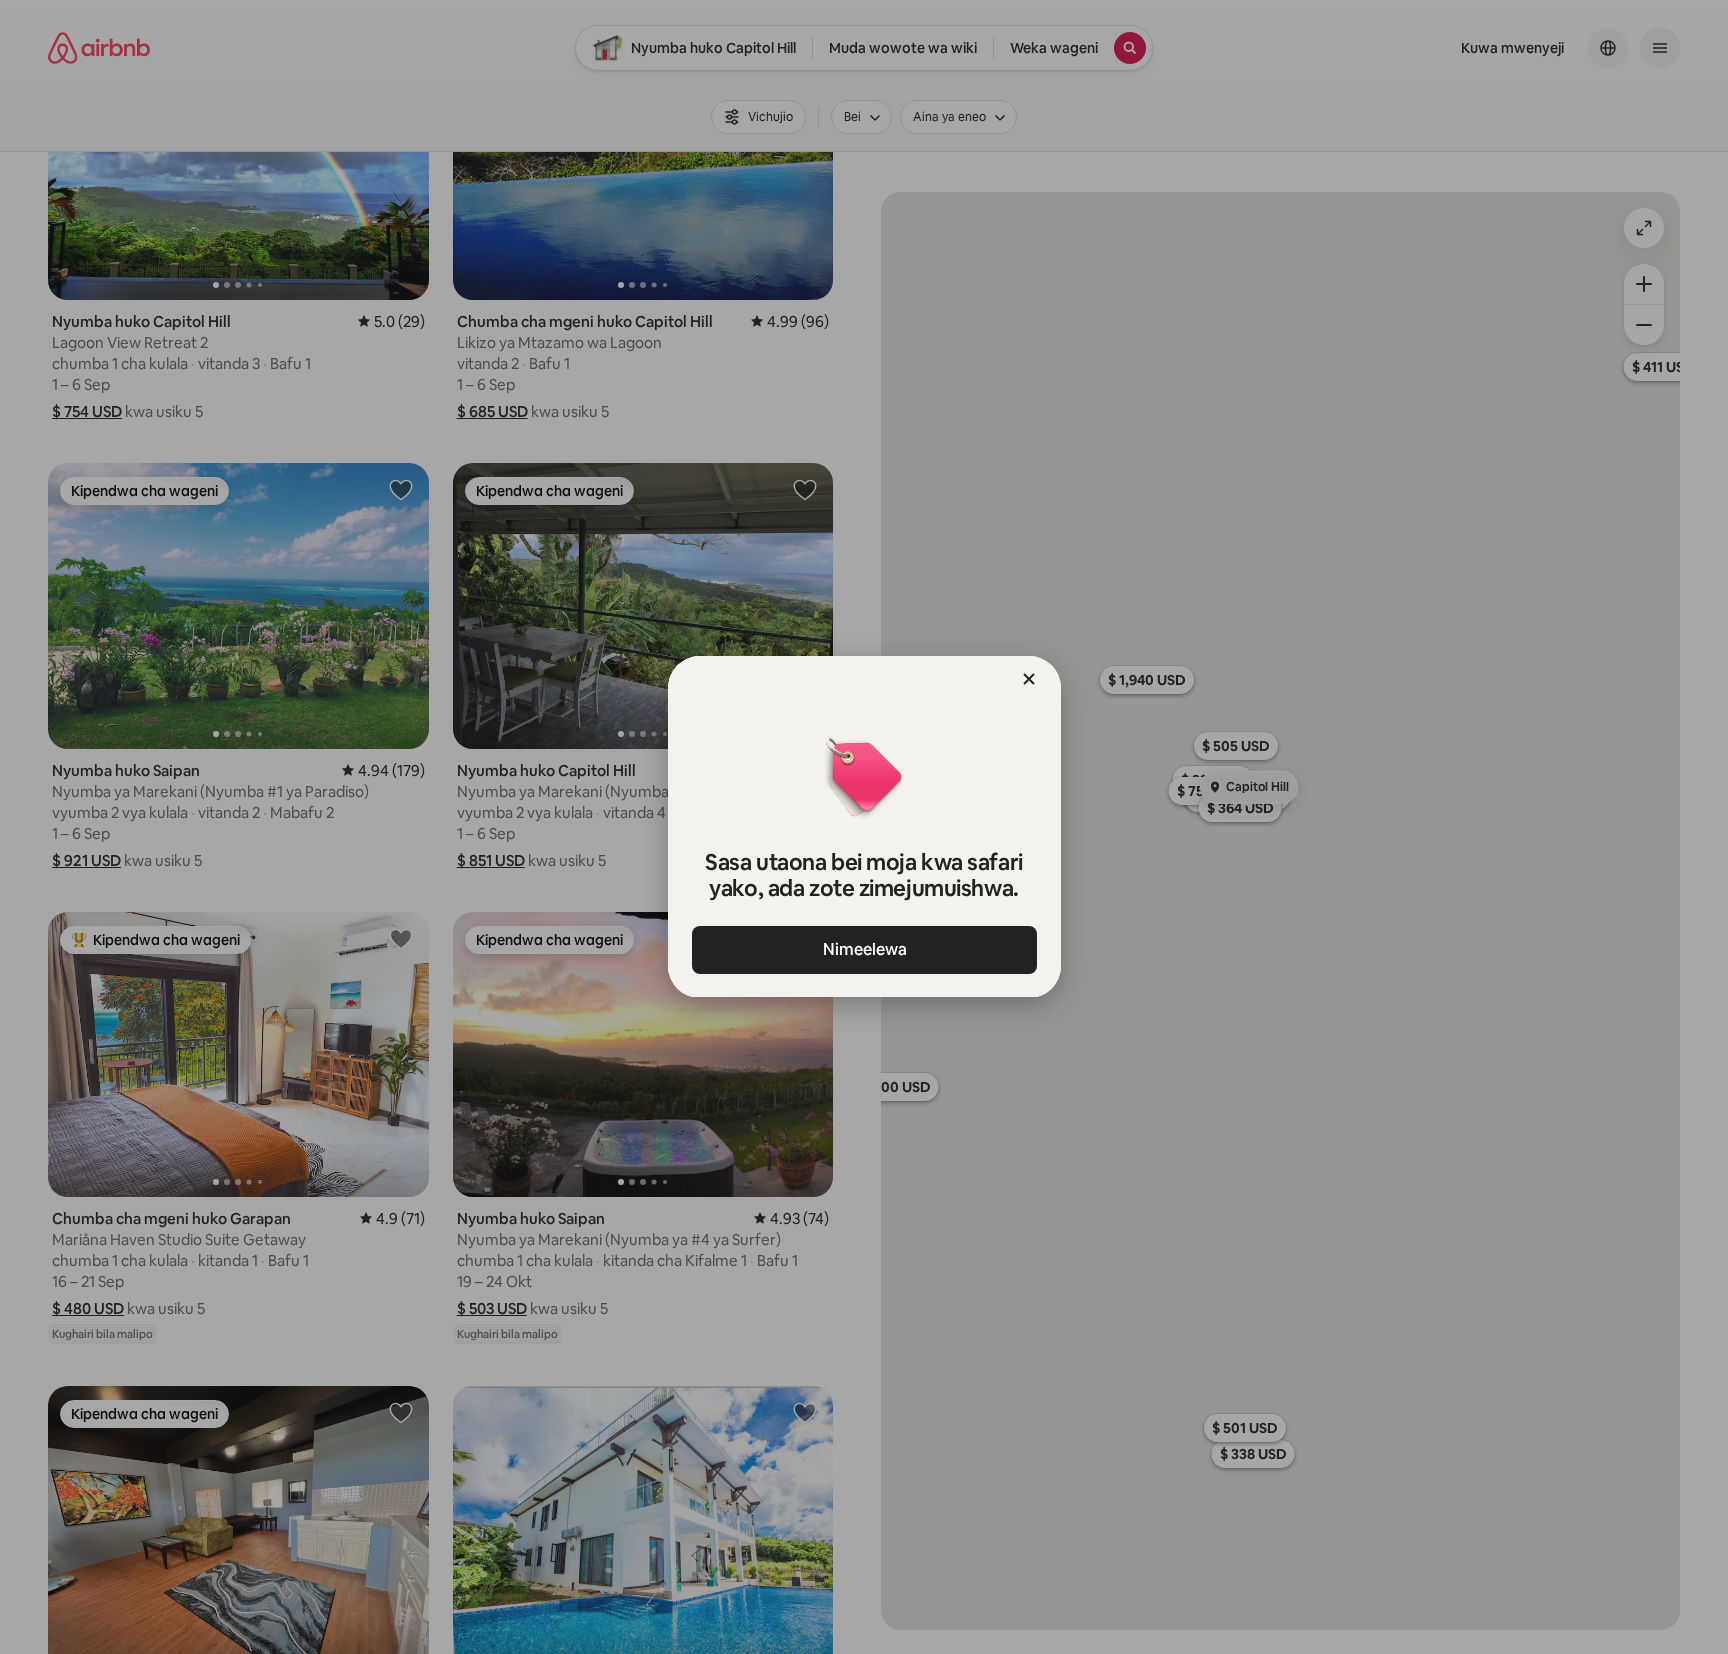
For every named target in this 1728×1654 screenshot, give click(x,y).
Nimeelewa (864, 949)
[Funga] (1029, 679)
